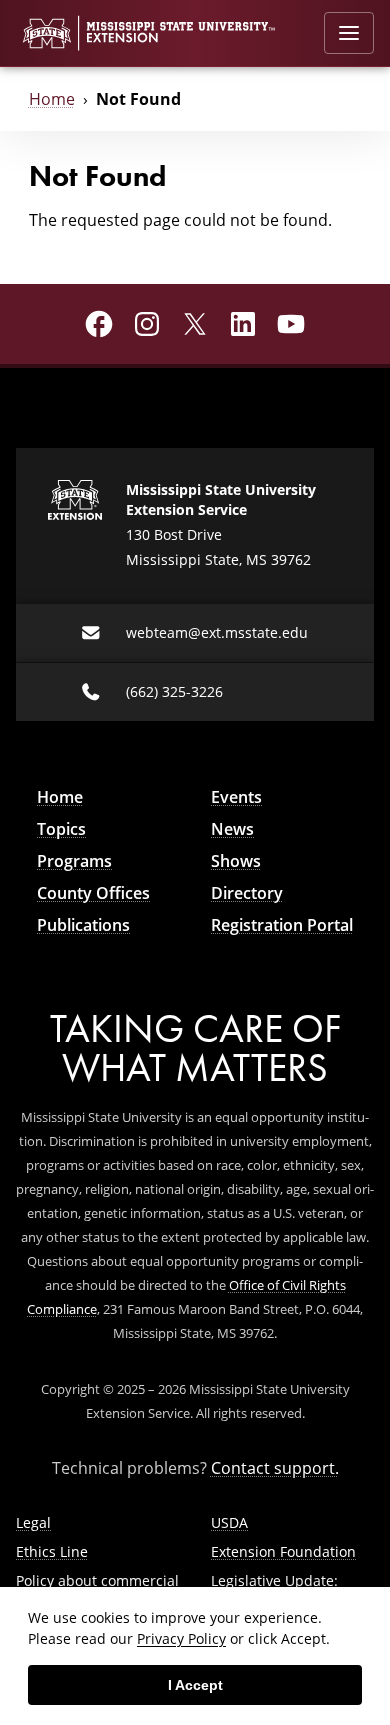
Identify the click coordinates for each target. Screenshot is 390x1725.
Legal (33, 1522)
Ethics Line (52, 1551)
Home (52, 99)
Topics (61, 829)
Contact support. (275, 1468)
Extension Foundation (283, 1551)
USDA (229, 1522)
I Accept (195, 1685)
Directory (247, 893)
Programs (74, 861)
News (232, 829)
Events (236, 797)
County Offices (93, 893)
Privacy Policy (181, 1638)
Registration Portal (282, 925)
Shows (236, 861)
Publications (83, 925)
